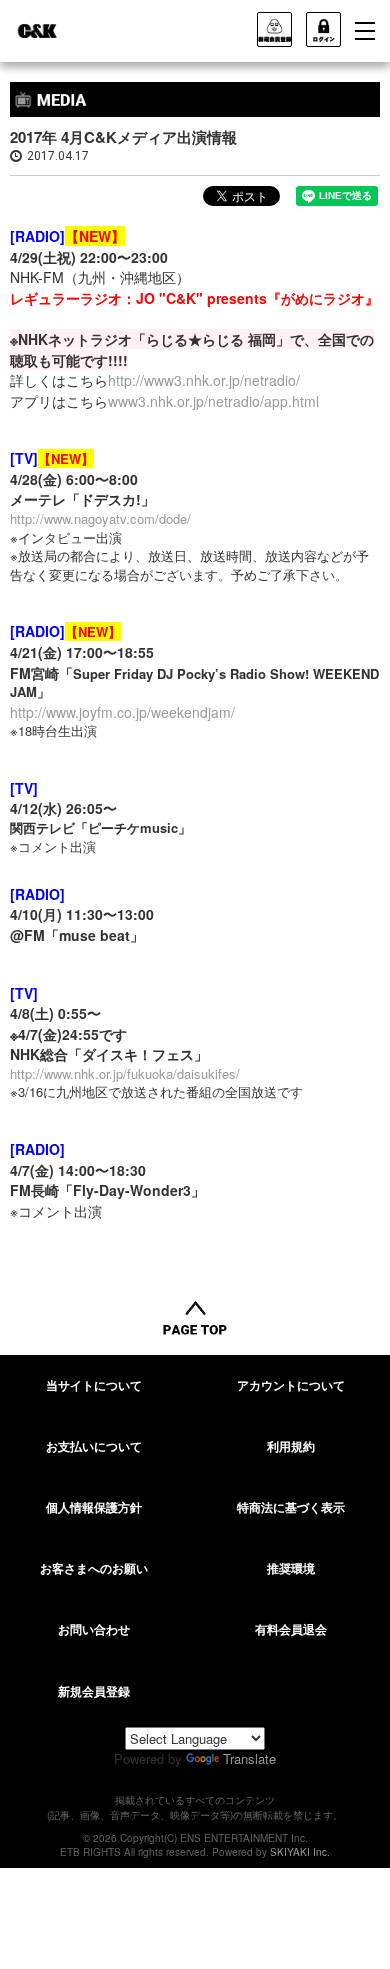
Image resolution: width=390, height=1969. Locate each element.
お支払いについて (94, 1446)
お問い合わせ (94, 1629)
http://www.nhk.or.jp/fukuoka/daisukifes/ (125, 1073)
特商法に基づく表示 (291, 1507)
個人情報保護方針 (94, 1507)
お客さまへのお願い (94, 1568)
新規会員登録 (94, 1691)
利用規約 (291, 1446)
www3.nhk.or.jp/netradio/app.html (213, 401)
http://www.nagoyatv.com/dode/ (100, 518)
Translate (249, 1758)
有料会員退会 (291, 1629)
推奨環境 (291, 1568)
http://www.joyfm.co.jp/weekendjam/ (122, 712)
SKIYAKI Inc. (300, 1852)
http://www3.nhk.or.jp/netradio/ (204, 380)
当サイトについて (94, 1385)
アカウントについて (291, 1385)
